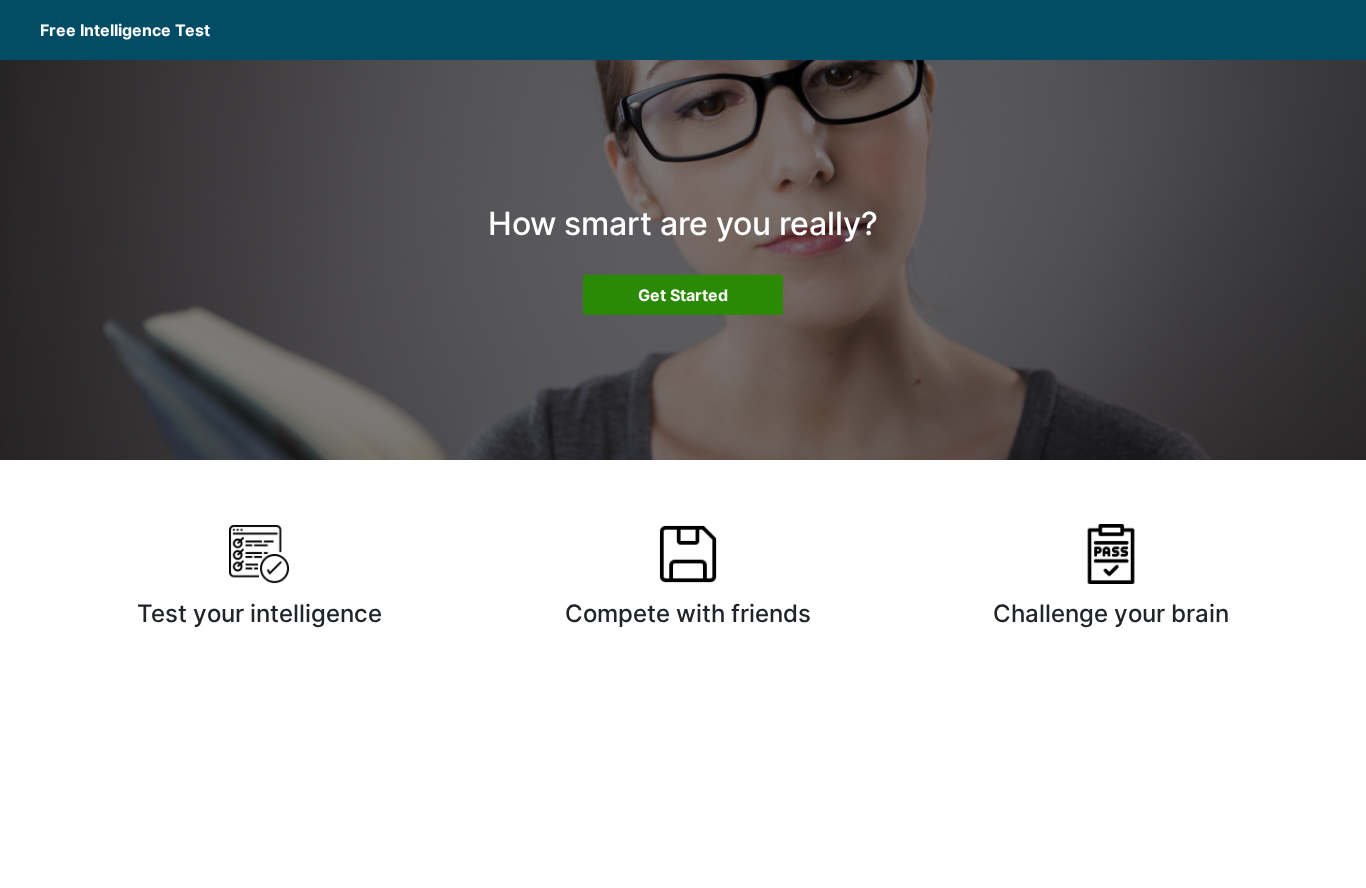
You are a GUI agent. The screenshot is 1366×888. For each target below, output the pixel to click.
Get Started (683, 295)
